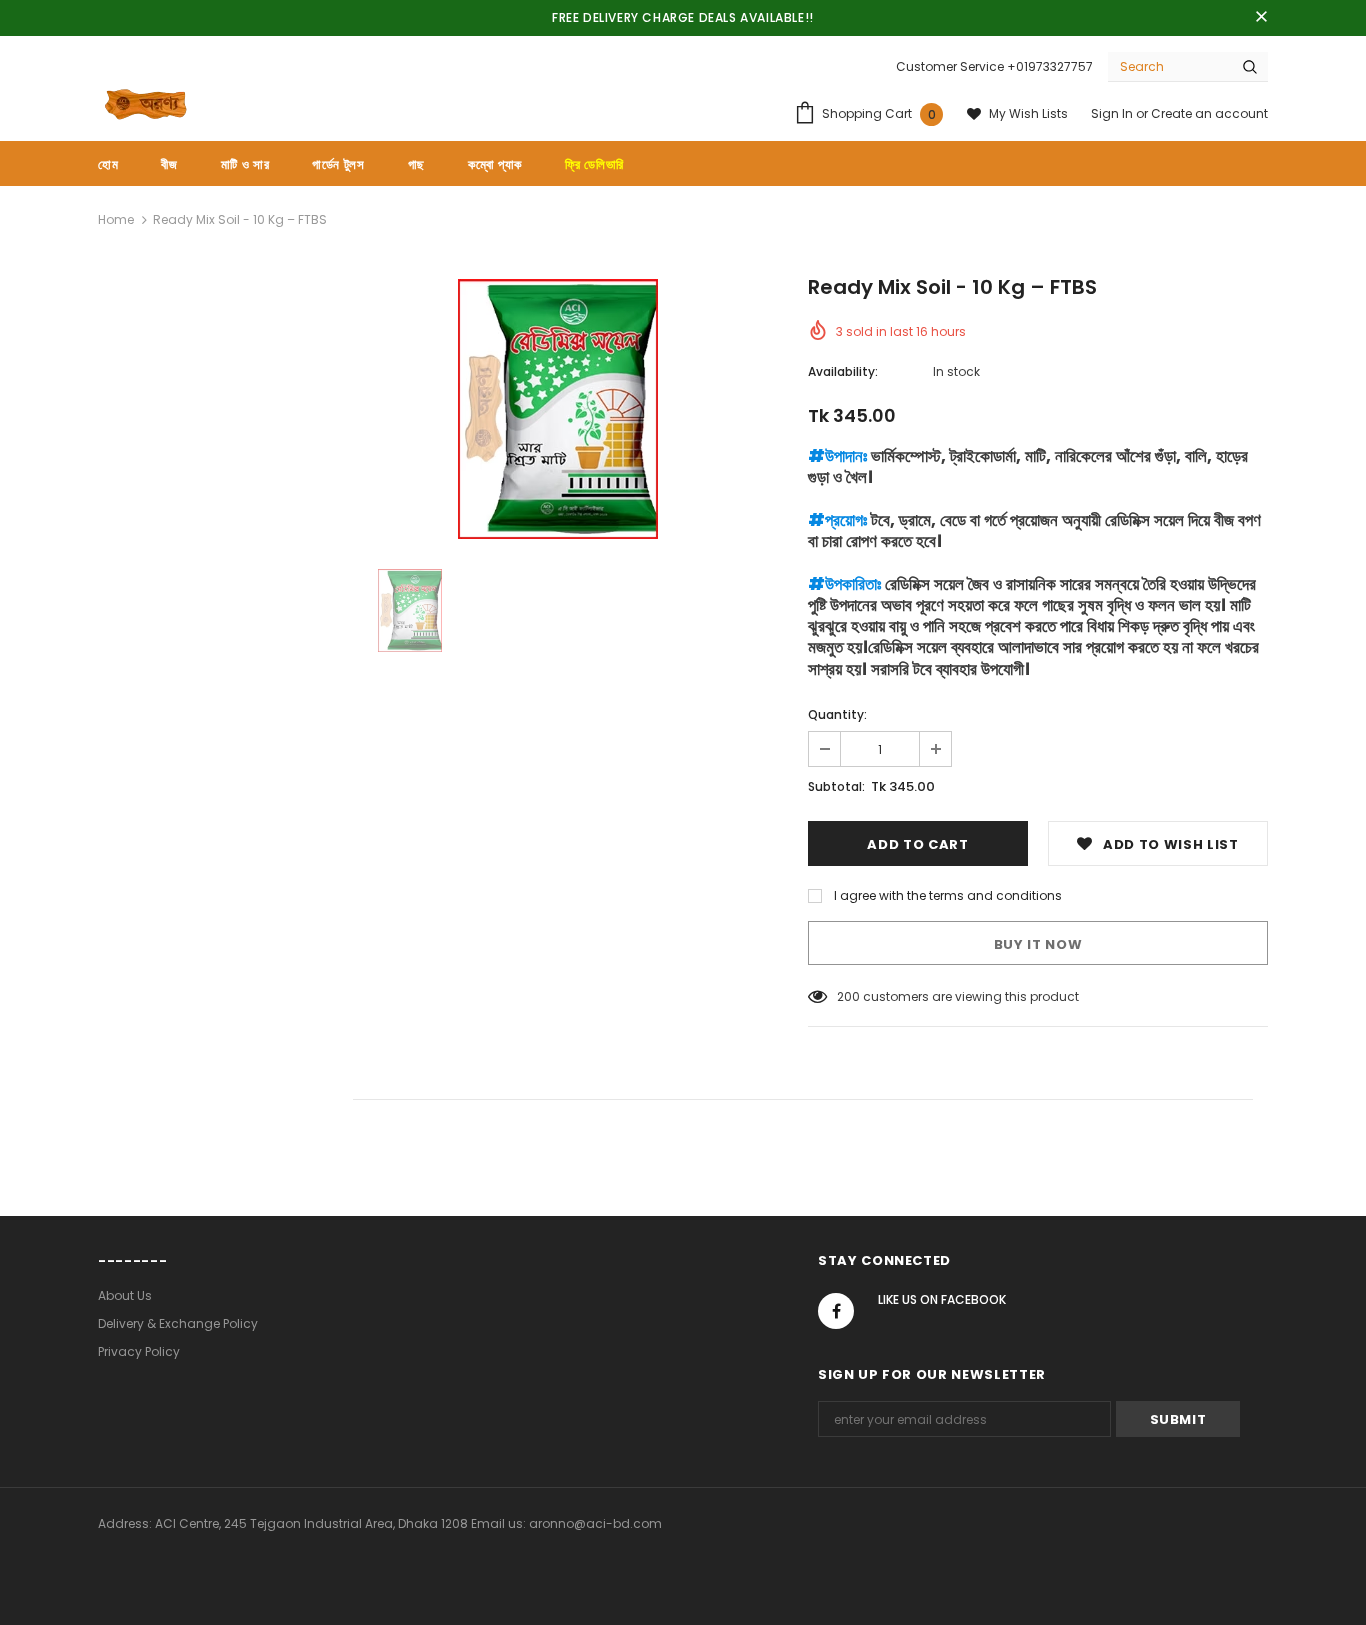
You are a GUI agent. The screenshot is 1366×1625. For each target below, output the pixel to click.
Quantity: (837, 714)
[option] (558, 409)
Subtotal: (836, 786)
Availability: (843, 371)
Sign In (1113, 113)
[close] (1261, 18)
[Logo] (145, 104)
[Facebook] (836, 1311)
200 (848, 996)
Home (116, 219)
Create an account (1209, 113)
